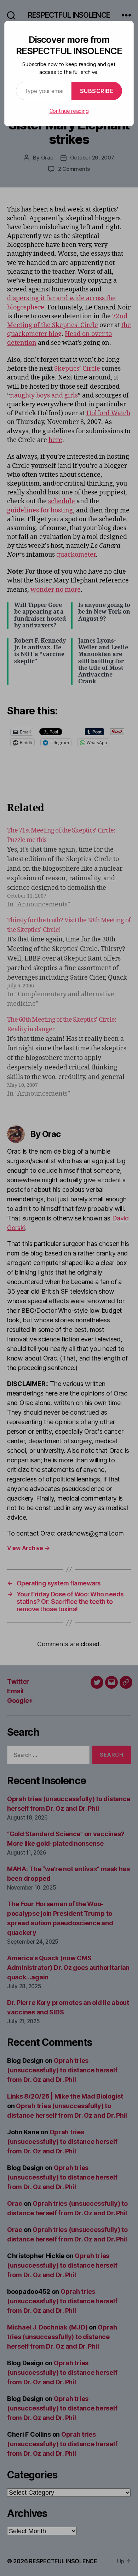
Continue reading (69, 111)
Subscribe (97, 91)
